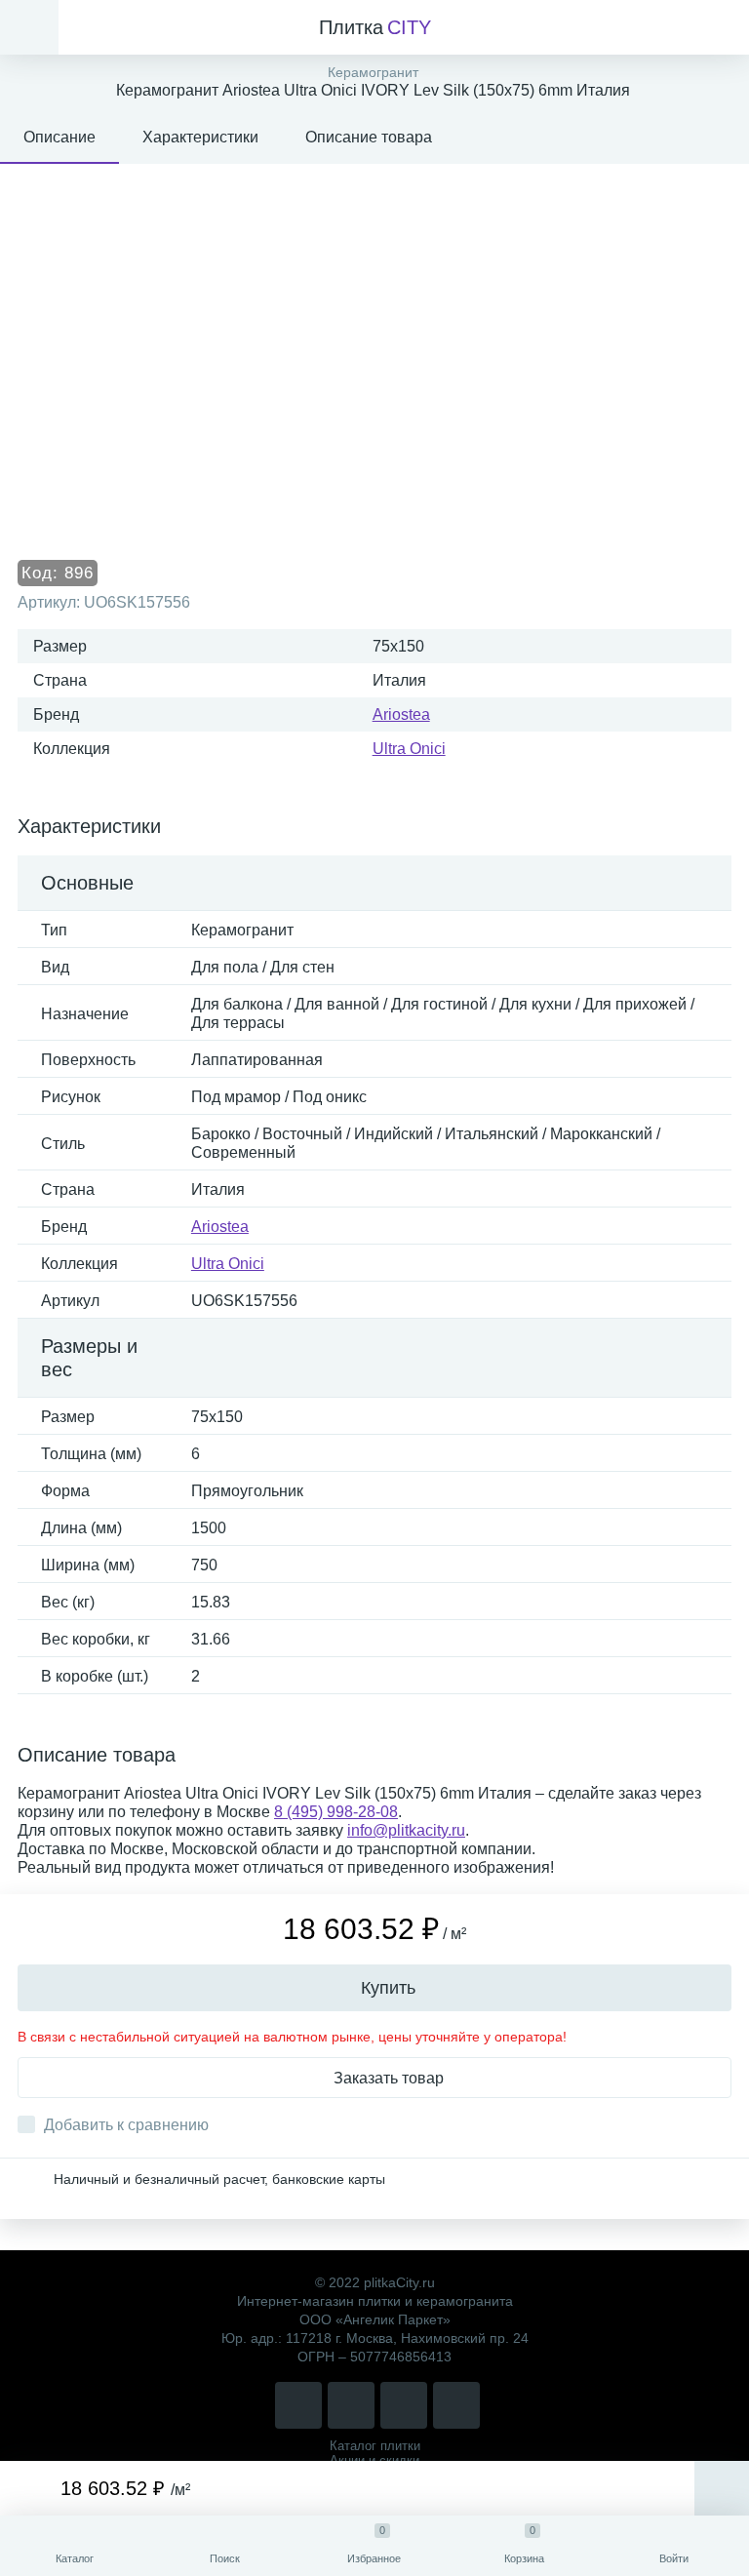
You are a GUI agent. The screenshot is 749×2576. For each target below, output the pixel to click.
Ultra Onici (409, 749)
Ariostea (401, 714)
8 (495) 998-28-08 (336, 1812)
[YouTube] (456, 2405)
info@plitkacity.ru (406, 1830)
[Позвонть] (298, 2405)
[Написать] (351, 2405)
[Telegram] (404, 2405)
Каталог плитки (375, 2446)
